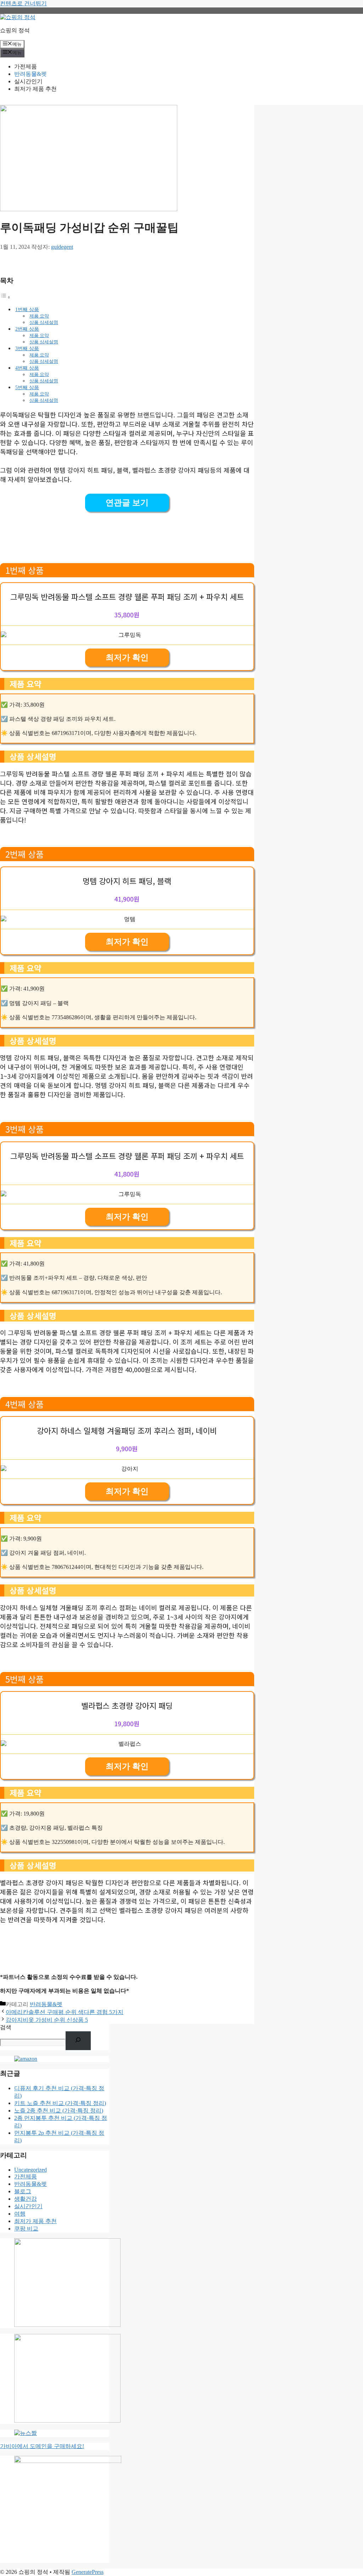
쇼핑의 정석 (15, 30)
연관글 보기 (127, 503)
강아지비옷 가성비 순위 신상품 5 (47, 2020)
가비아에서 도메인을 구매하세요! (42, 2446)
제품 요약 (39, 316)
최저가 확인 (127, 658)
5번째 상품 (27, 387)
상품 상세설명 (44, 322)
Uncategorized (30, 2170)
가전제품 (26, 66)
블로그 (23, 2191)
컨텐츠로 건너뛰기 (23, 3)
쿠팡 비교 (26, 2229)
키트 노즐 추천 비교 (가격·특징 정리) (60, 2103)
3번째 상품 (27, 348)
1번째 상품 (27, 309)
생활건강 (26, 2199)
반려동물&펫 (30, 74)
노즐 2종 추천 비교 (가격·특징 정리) (59, 2111)
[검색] (78, 2041)
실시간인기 (28, 81)
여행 (20, 2214)
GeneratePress (88, 2572)
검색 (6, 2027)
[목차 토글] (5, 297)
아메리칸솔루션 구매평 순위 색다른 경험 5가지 (65, 2012)
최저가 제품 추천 (35, 89)
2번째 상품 (27, 329)
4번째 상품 (27, 368)
